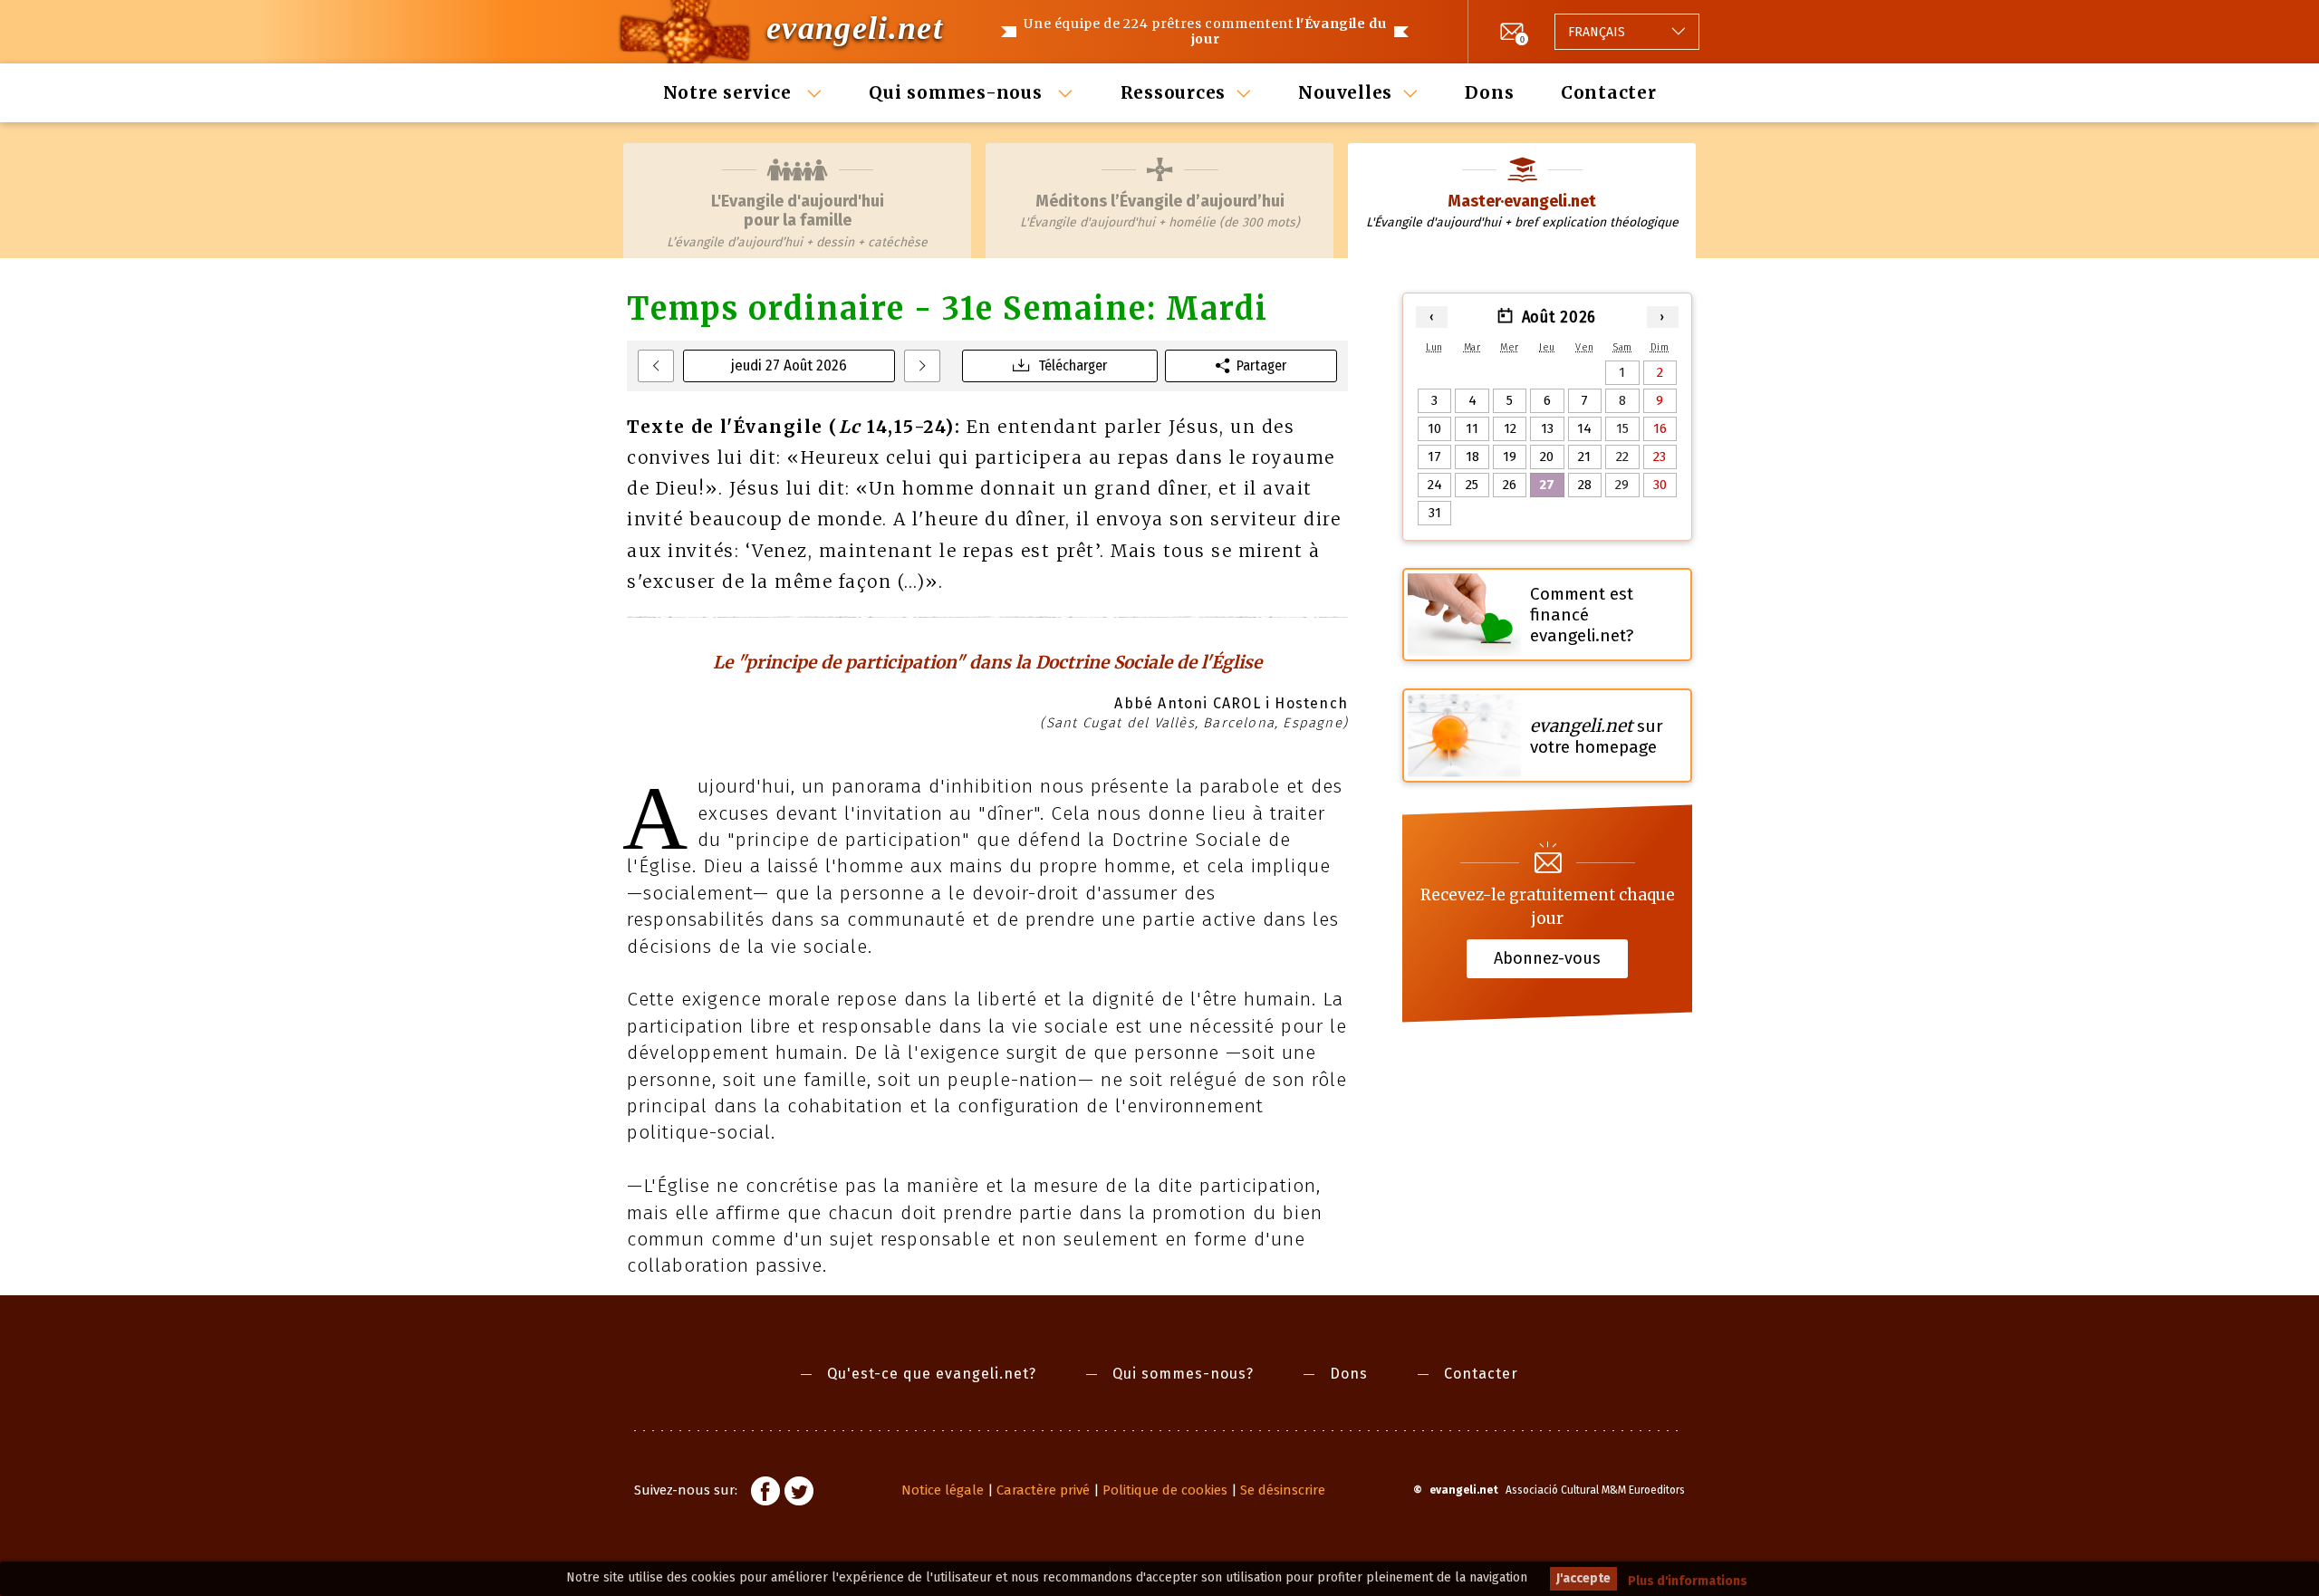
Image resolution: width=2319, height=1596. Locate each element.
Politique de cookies (1165, 1490)
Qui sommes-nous (958, 92)
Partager (1261, 365)
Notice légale (943, 1490)
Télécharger (1073, 365)
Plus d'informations (1688, 1581)
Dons (1489, 92)
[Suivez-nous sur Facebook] (765, 1494)
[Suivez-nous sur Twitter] (799, 1494)
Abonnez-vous (1547, 958)
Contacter (1609, 92)
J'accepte (1583, 1578)
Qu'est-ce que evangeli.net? (932, 1374)
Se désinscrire (1283, 1490)
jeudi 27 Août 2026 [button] (789, 365)
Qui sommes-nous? (1183, 1374)
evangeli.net (855, 28)
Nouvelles (1345, 92)
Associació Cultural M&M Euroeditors (1595, 1490)
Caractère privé (1043, 1490)
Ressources (1174, 92)
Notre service (730, 92)
